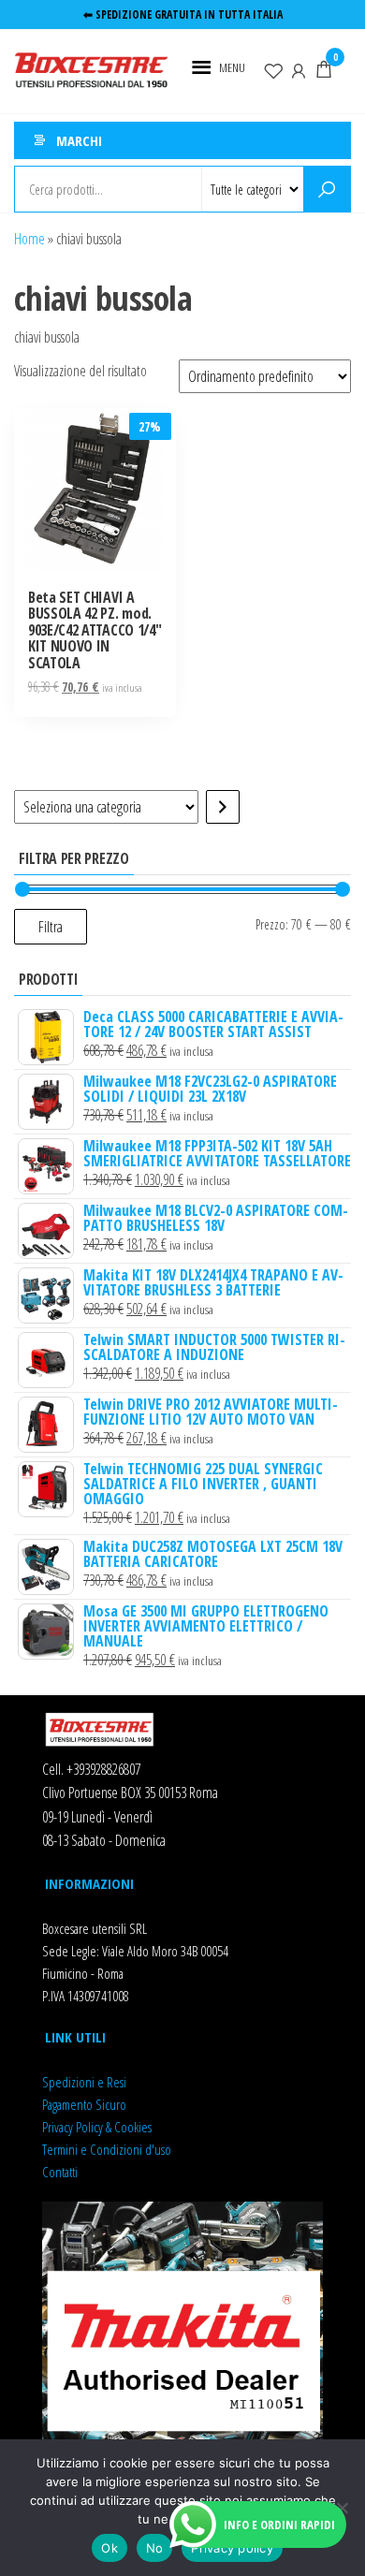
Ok (109, 2548)
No (155, 2548)
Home (29, 239)
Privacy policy (232, 2548)
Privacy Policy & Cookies (97, 2127)
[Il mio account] (299, 69)
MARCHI (79, 140)
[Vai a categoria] (223, 807)
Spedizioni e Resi (84, 2082)
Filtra (51, 927)
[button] (232, 67)
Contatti (60, 2172)
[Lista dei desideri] (273, 69)
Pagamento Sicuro (84, 2104)
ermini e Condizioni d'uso (109, 2149)
